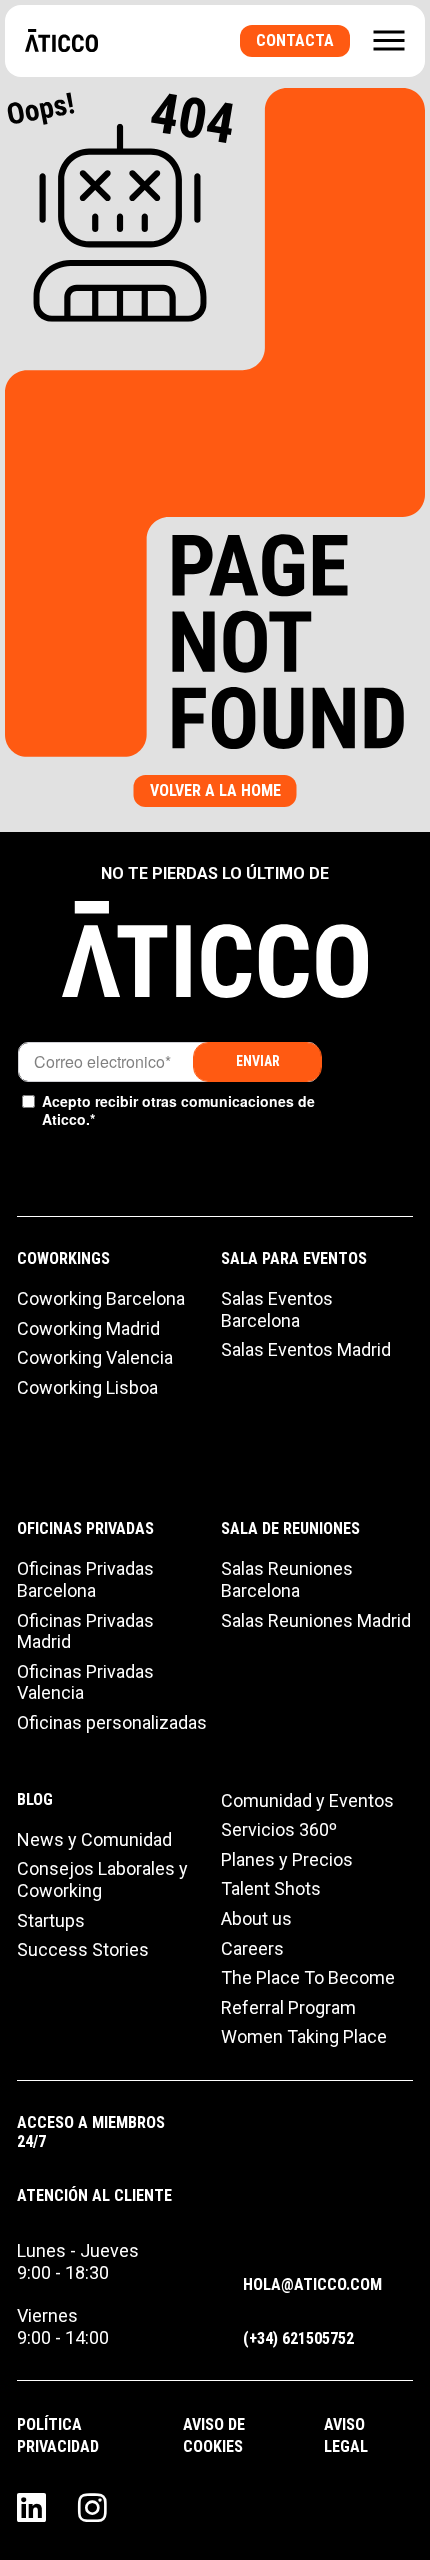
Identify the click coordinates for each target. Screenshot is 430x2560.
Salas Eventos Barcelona (277, 1309)
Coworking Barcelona (101, 1298)
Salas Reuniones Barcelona (287, 1579)
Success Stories (83, 1949)
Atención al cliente (94, 2195)
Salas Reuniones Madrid (316, 1620)
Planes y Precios (287, 1859)
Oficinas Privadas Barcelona (85, 1579)
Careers (252, 1948)
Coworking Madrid (88, 1328)
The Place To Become (308, 1977)
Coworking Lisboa (87, 1387)
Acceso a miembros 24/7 (91, 2132)
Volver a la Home (215, 790)
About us (256, 1918)
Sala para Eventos (294, 1258)
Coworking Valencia (95, 1357)
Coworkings (63, 1258)
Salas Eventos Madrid (306, 1349)
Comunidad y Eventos (307, 1800)
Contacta (295, 40)
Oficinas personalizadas (112, 1722)
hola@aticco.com (312, 2284)
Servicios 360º (279, 1829)
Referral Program (288, 2007)
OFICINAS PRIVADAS (85, 1528)
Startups (51, 1920)
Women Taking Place (304, 2036)
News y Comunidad (94, 1839)
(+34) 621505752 (298, 2338)
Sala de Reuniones (290, 1528)
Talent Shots (271, 1888)
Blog (35, 1799)
